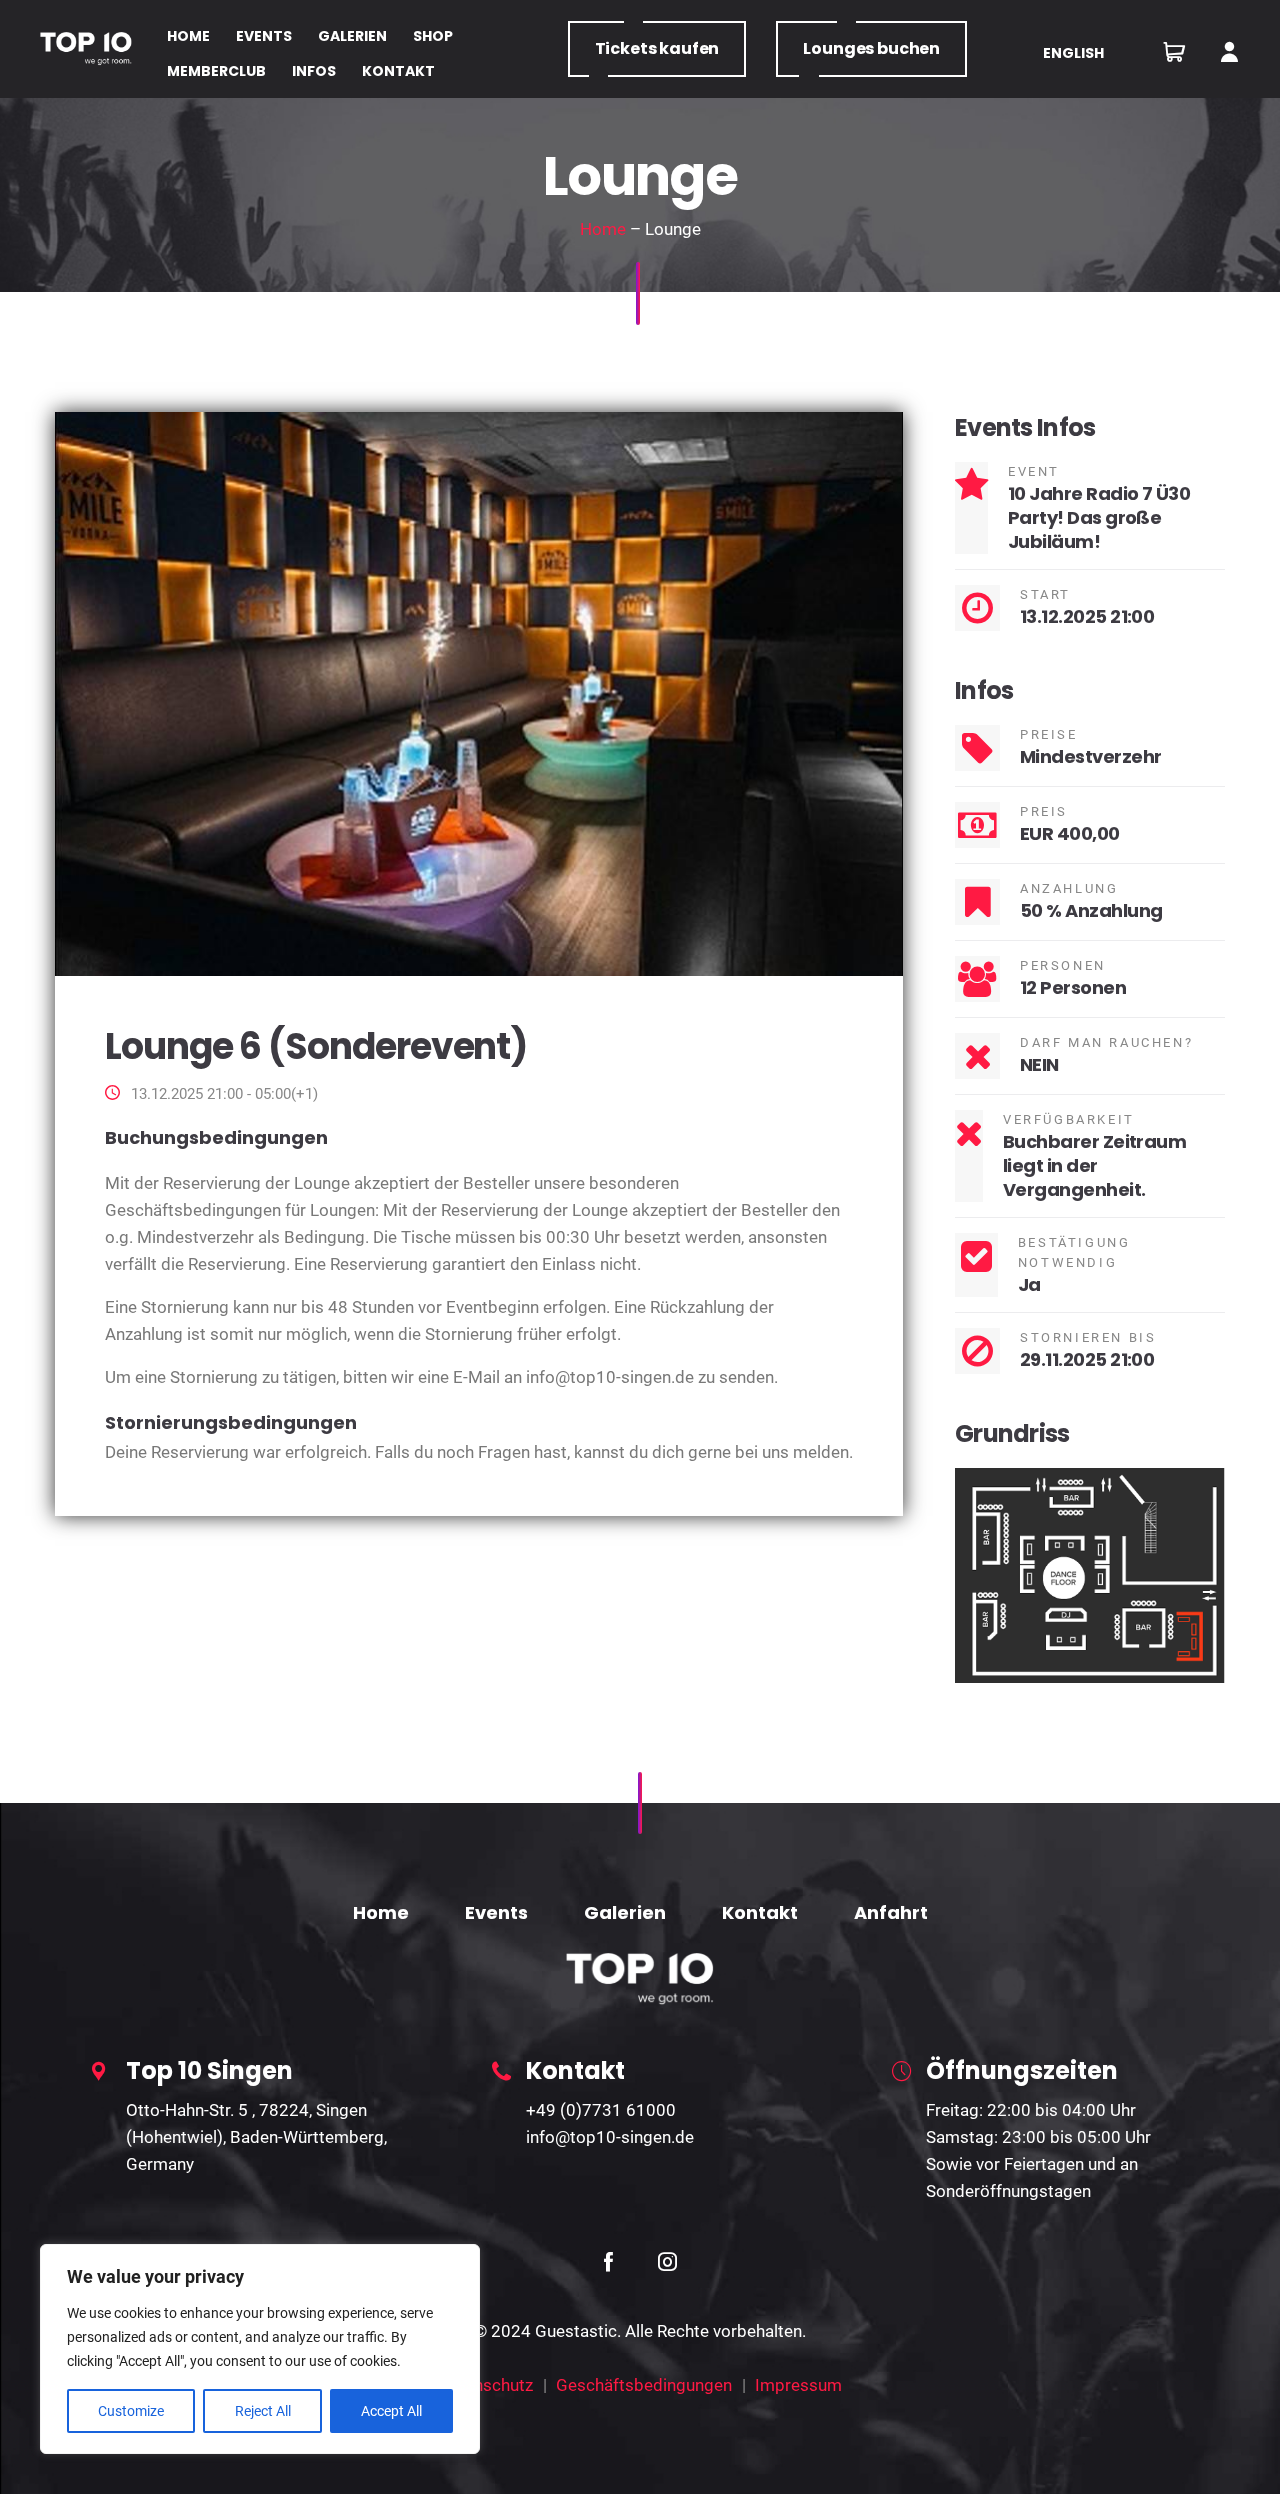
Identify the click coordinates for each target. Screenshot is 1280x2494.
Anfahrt (891, 1912)
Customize (131, 2411)
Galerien (625, 1912)
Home (603, 229)
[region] (260, 2349)
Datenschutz (486, 2385)
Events (496, 1912)
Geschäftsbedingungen (644, 2385)
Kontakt (760, 1912)
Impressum (798, 2385)
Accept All (391, 2411)
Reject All (263, 2411)
